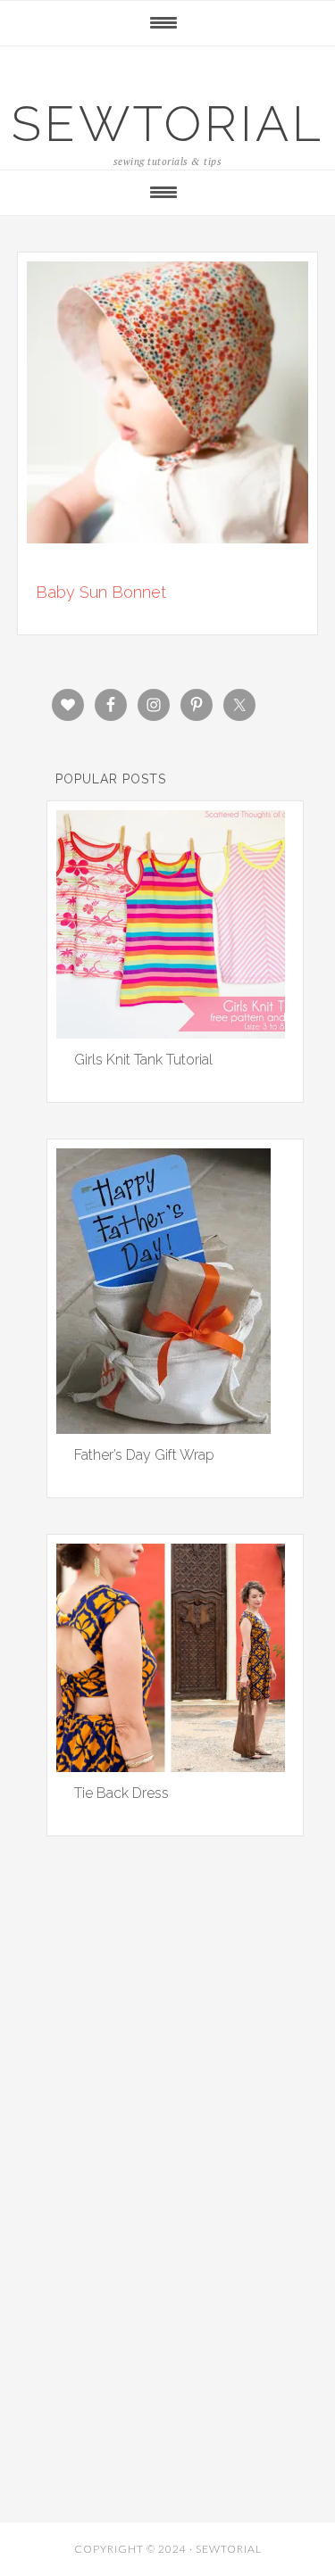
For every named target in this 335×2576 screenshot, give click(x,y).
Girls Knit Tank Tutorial (143, 1060)
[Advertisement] (168, 2073)
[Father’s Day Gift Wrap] (163, 1428)
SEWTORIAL (168, 124)
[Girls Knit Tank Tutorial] (171, 1032)
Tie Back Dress (121, 1793)
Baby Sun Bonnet (101, 592)
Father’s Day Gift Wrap (144, 1455)
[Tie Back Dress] (171, 1766)
